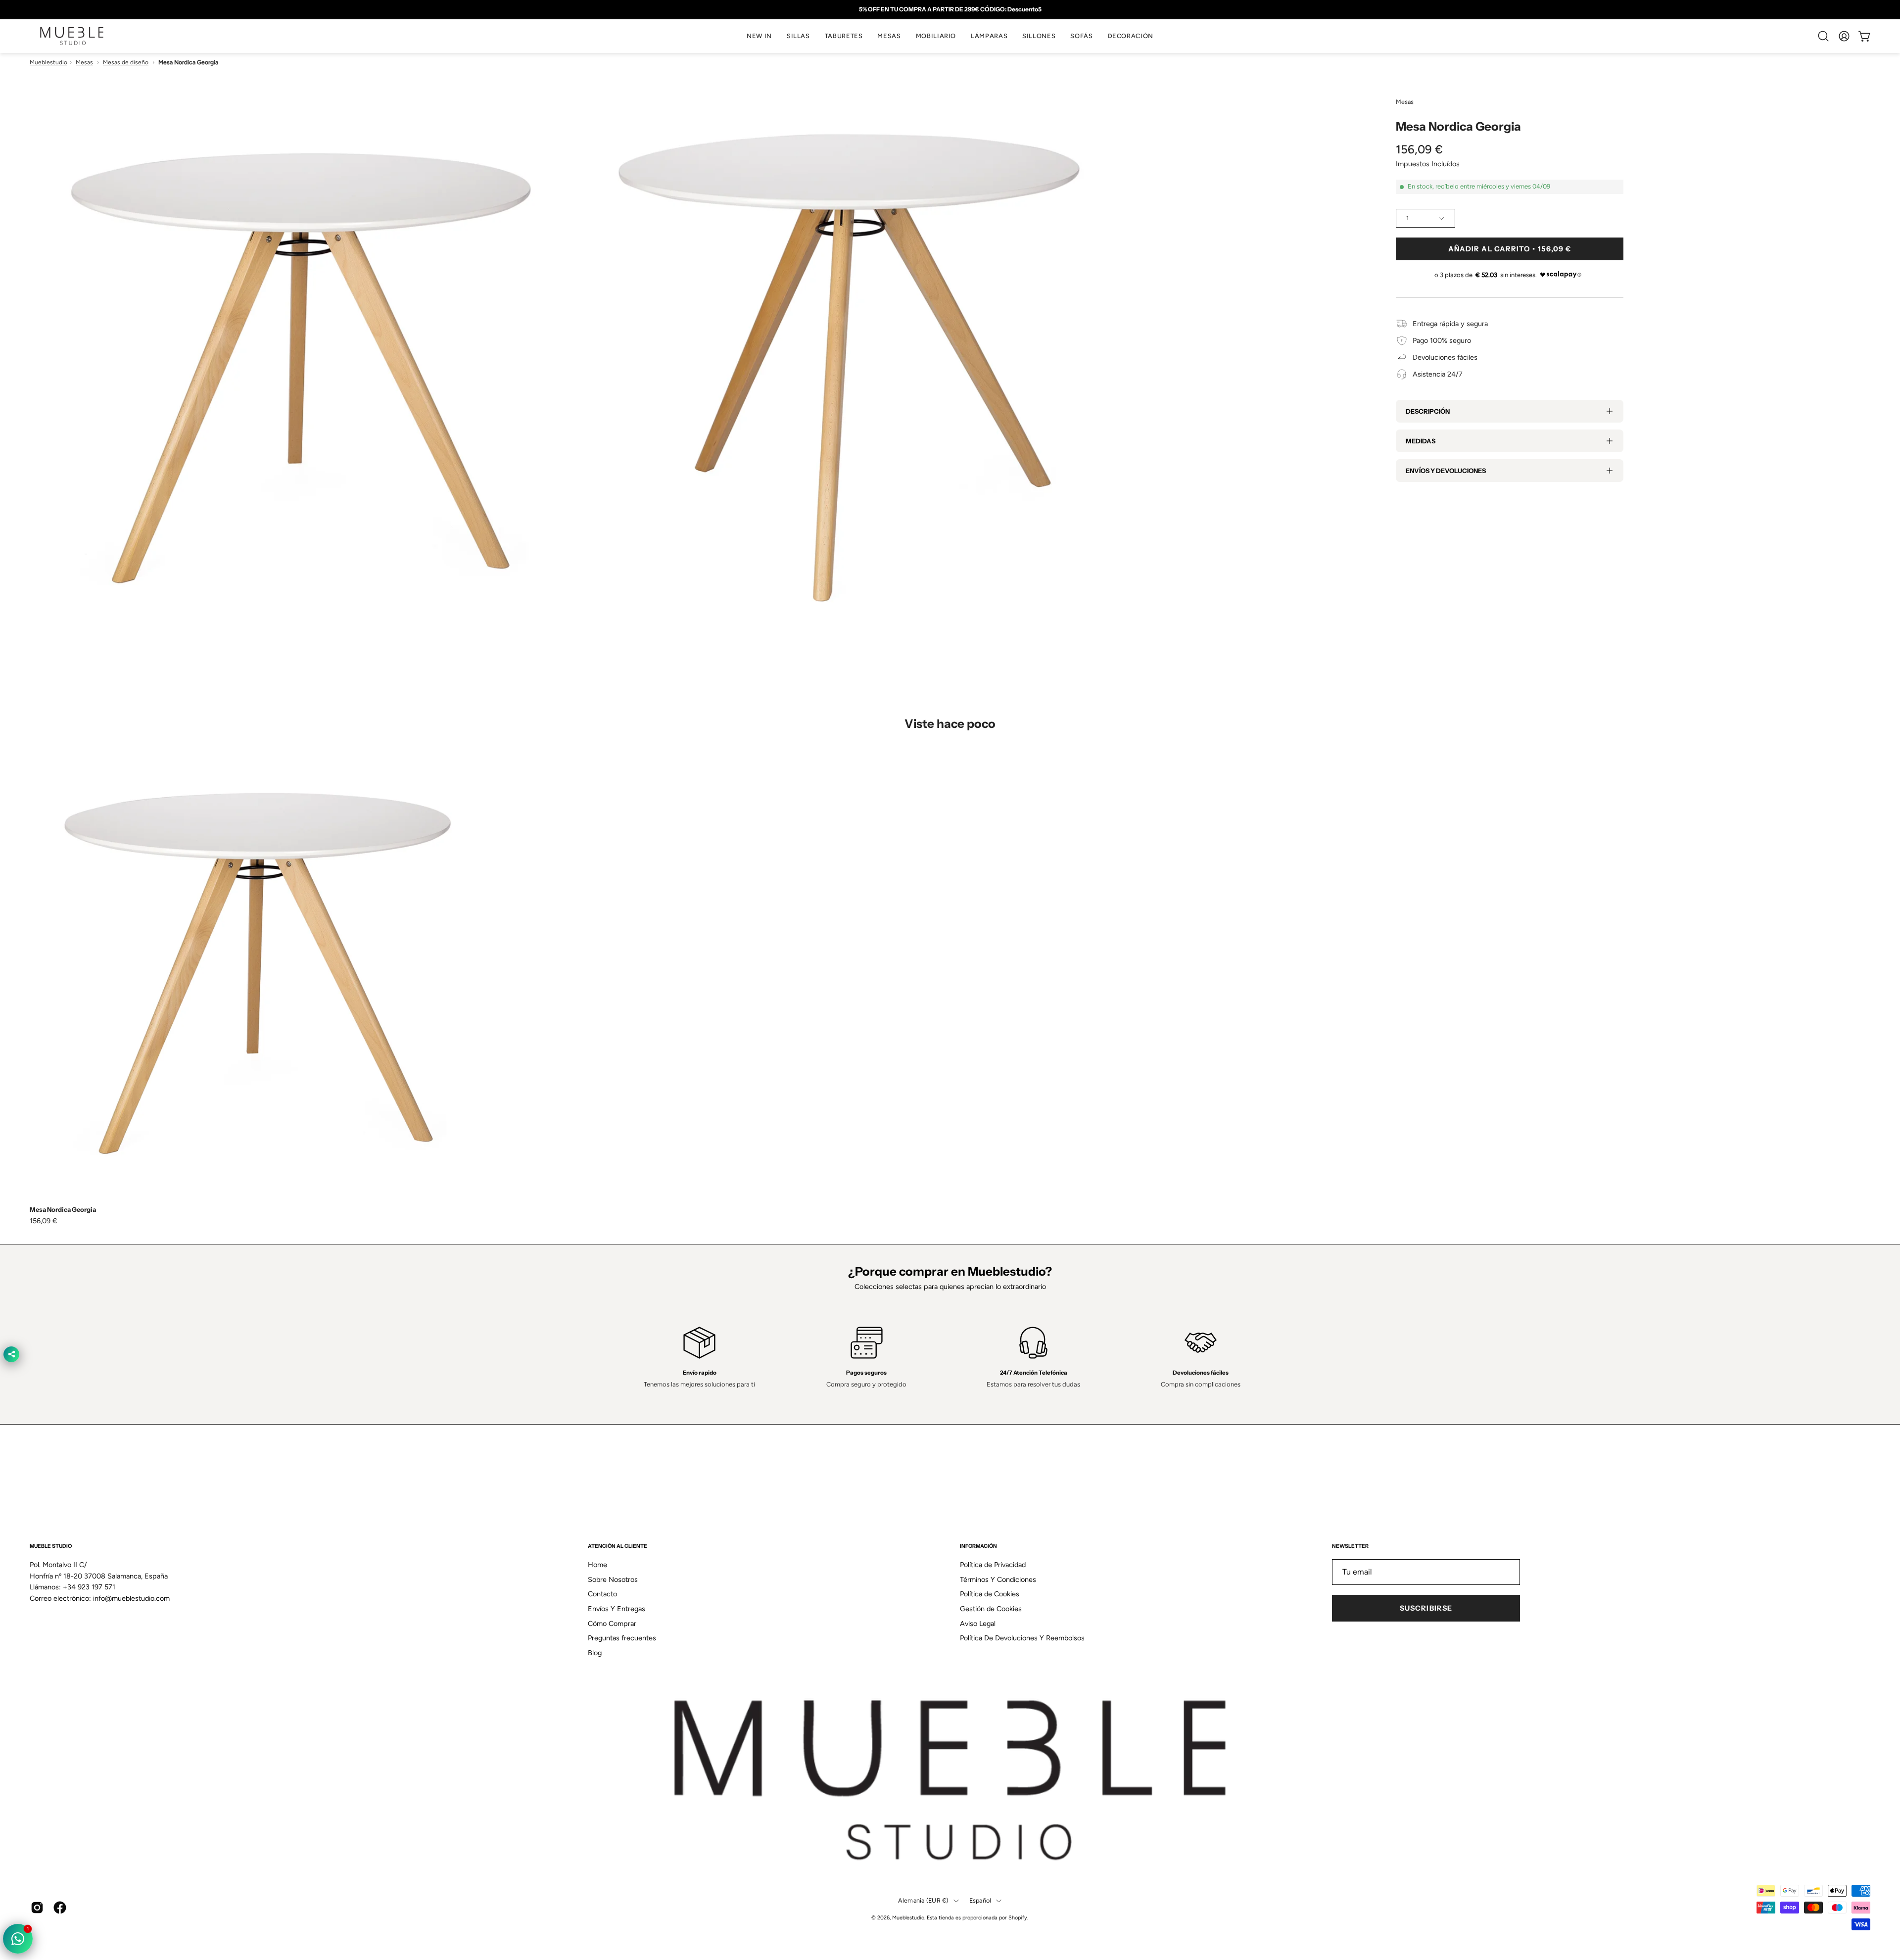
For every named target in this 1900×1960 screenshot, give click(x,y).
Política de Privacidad (993, 1565)
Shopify (1018, 1918)
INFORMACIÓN (978, 1546)
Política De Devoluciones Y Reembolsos (1022, 1638)
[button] (798, 36)
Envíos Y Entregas (617, 1609)
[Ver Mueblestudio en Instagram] (37, 1908)
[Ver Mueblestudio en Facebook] (60, 1908)
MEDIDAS (1421, 441)
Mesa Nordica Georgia (63, 1210)
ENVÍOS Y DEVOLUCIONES (1446, 471)
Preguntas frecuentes (622, 1638)
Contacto (602, 1594)
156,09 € (44, 1221)
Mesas (84, 62)
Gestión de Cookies (991, 1609)
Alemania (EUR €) (923, 1900)
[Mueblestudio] (72, 36)
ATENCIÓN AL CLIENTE (617, 1546)
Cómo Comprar (612, 1624)
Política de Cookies (990, 1594)
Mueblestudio (48, 62)
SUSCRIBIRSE (1426, 1608)
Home (597, 1565)
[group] (950, 9)
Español (980, 1900)
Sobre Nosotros (613, 1579)
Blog (595, 1653)
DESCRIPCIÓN (1428, 411)
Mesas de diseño (126, 62)
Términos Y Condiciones (998, 1579)
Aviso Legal (978, 1624)
